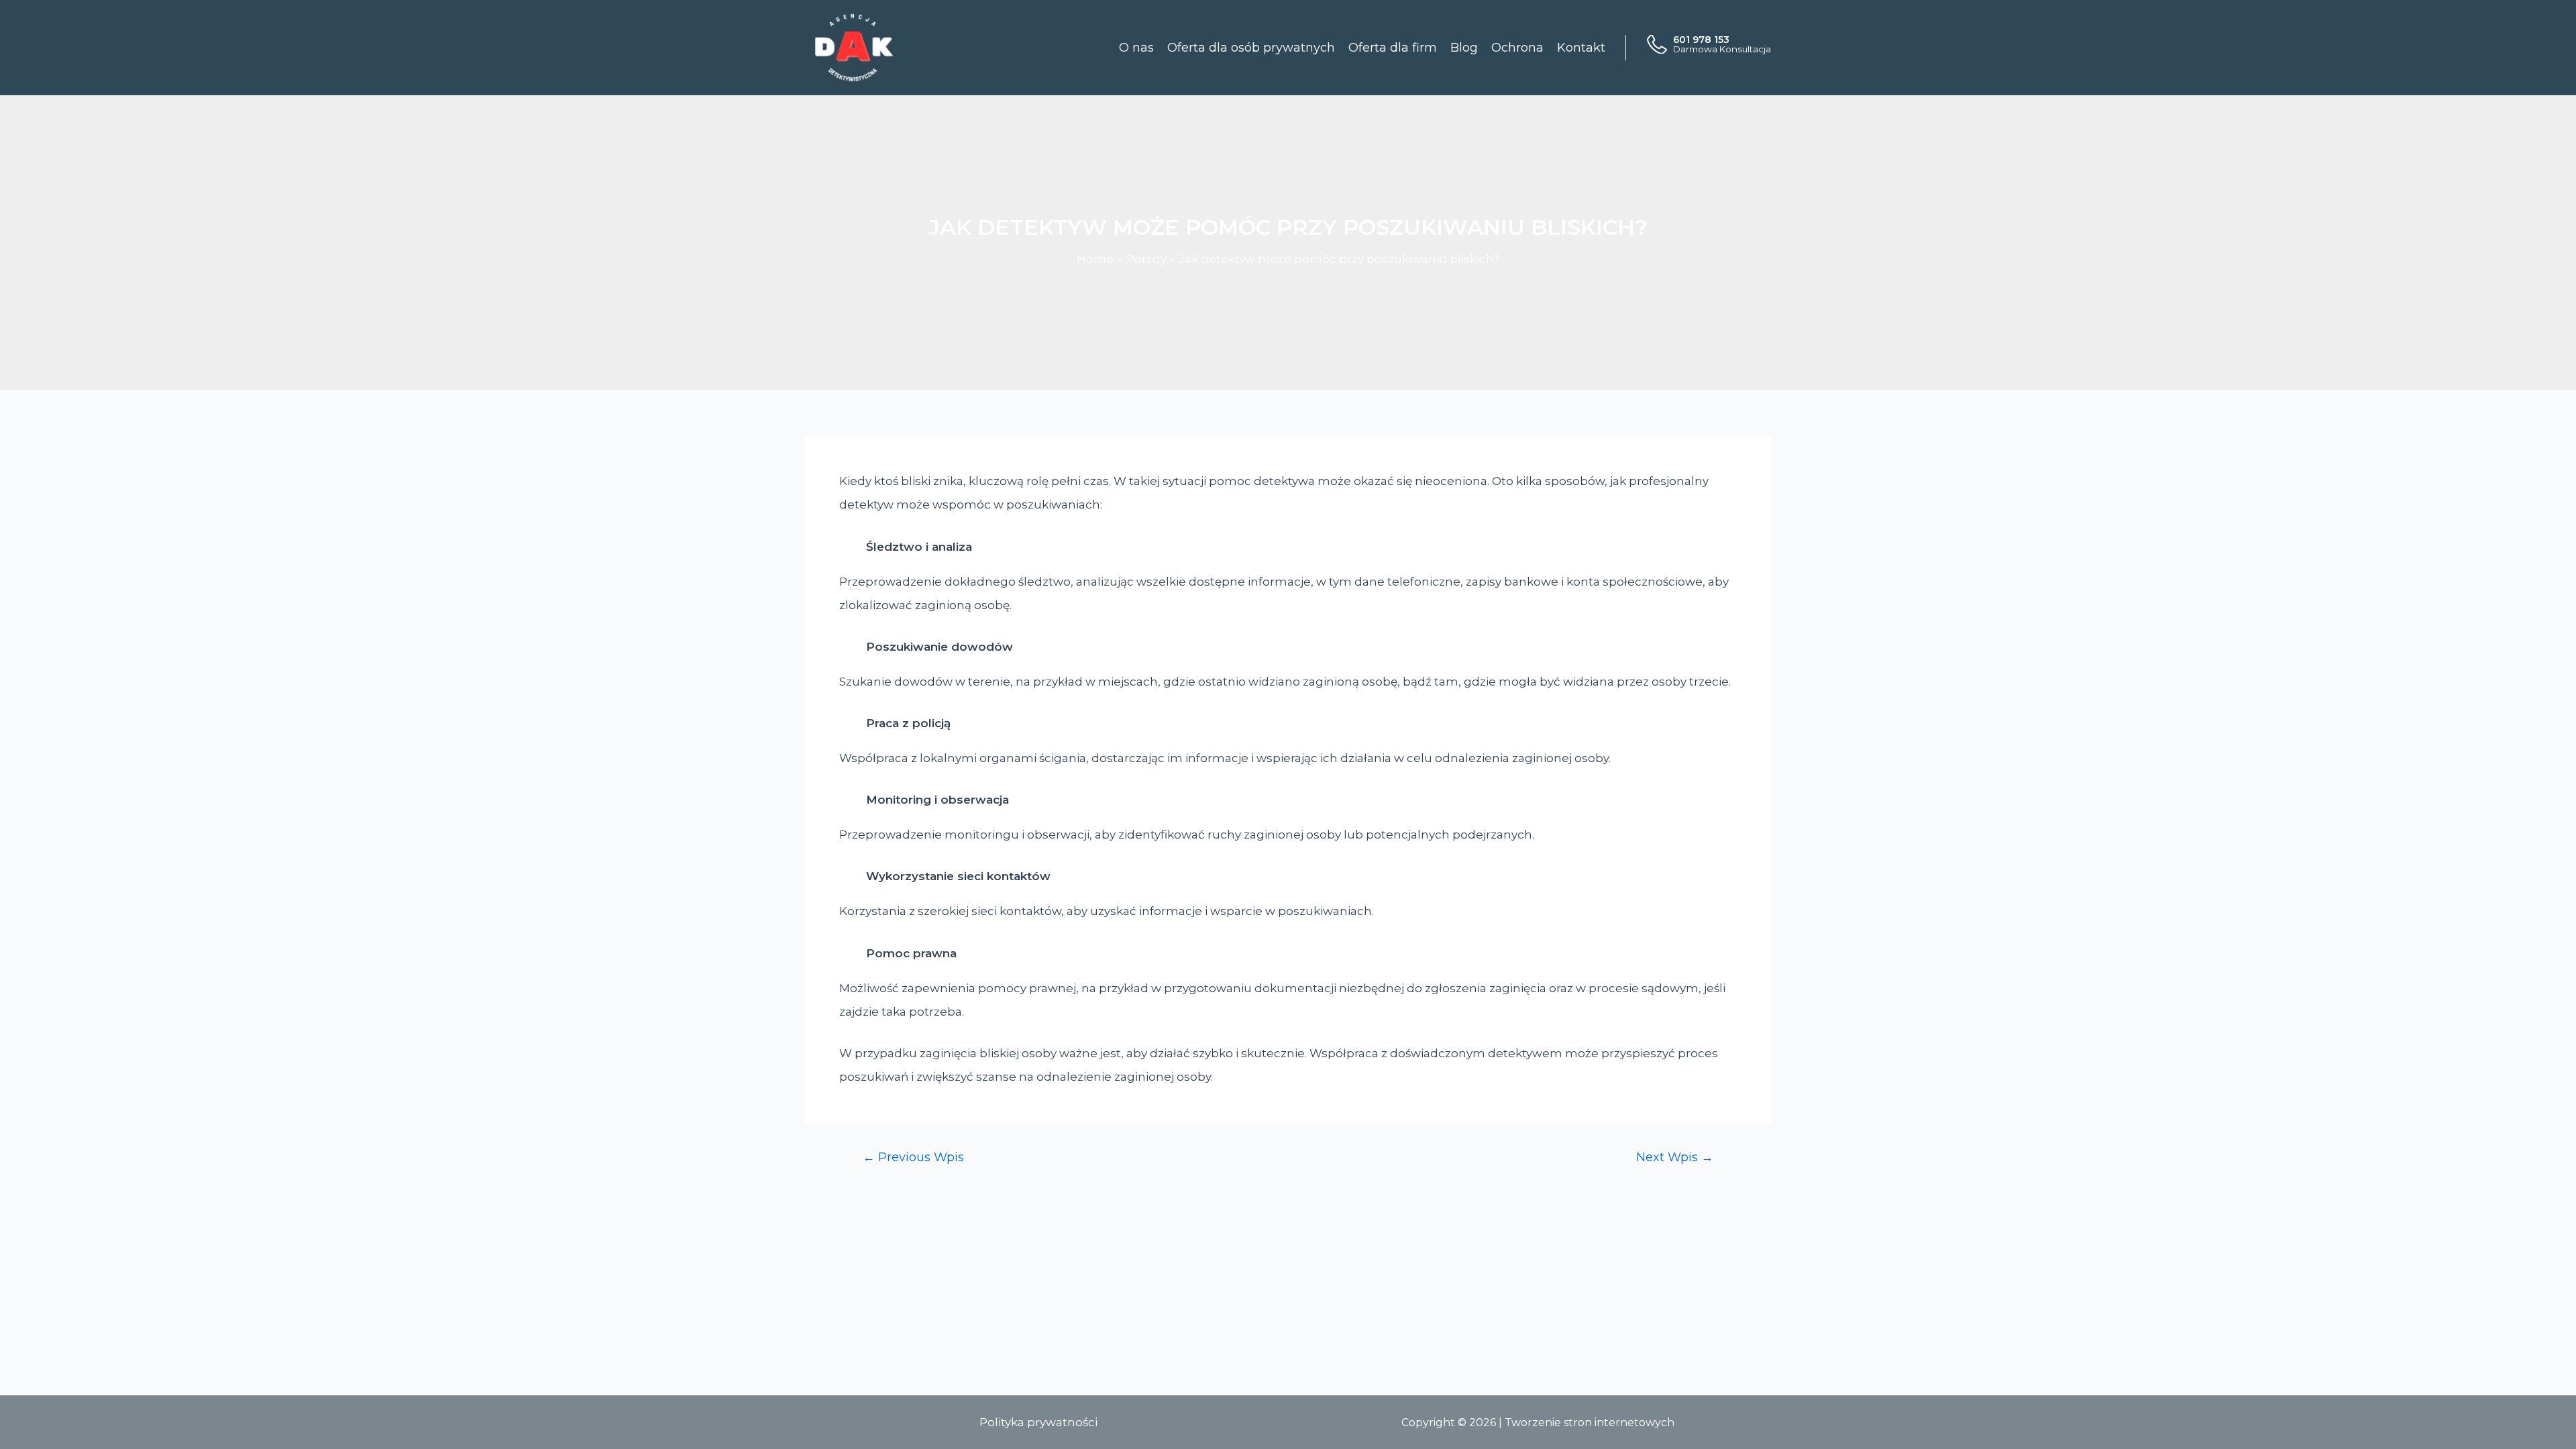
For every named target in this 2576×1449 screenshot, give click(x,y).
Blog (1464, 48)
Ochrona (1517, 48)
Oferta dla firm (1393, 48)
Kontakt (1581, 48)
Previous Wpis (913, 1157)
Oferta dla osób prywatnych (1251, 48)
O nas (1136, 48)
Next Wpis (1675, 1157)
